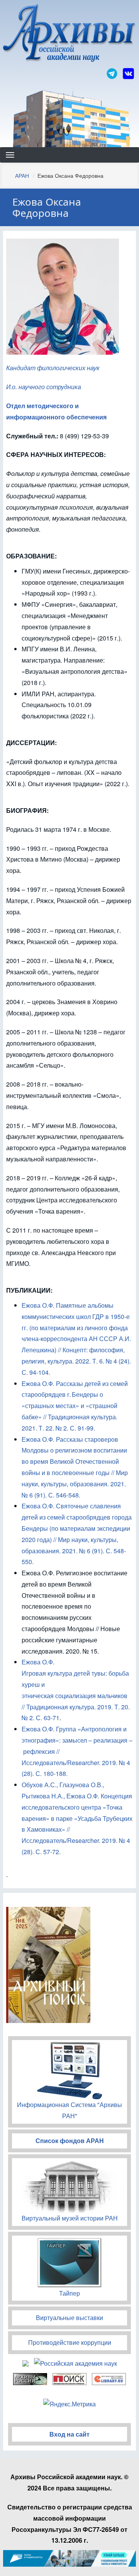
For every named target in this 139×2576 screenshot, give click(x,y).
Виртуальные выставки (69, 2318)
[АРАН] (69, 34)
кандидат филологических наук (53, 368)
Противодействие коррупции (70, 2342)
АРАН (22, 175)
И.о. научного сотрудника (44, 387)
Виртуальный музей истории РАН (70, 2218)
